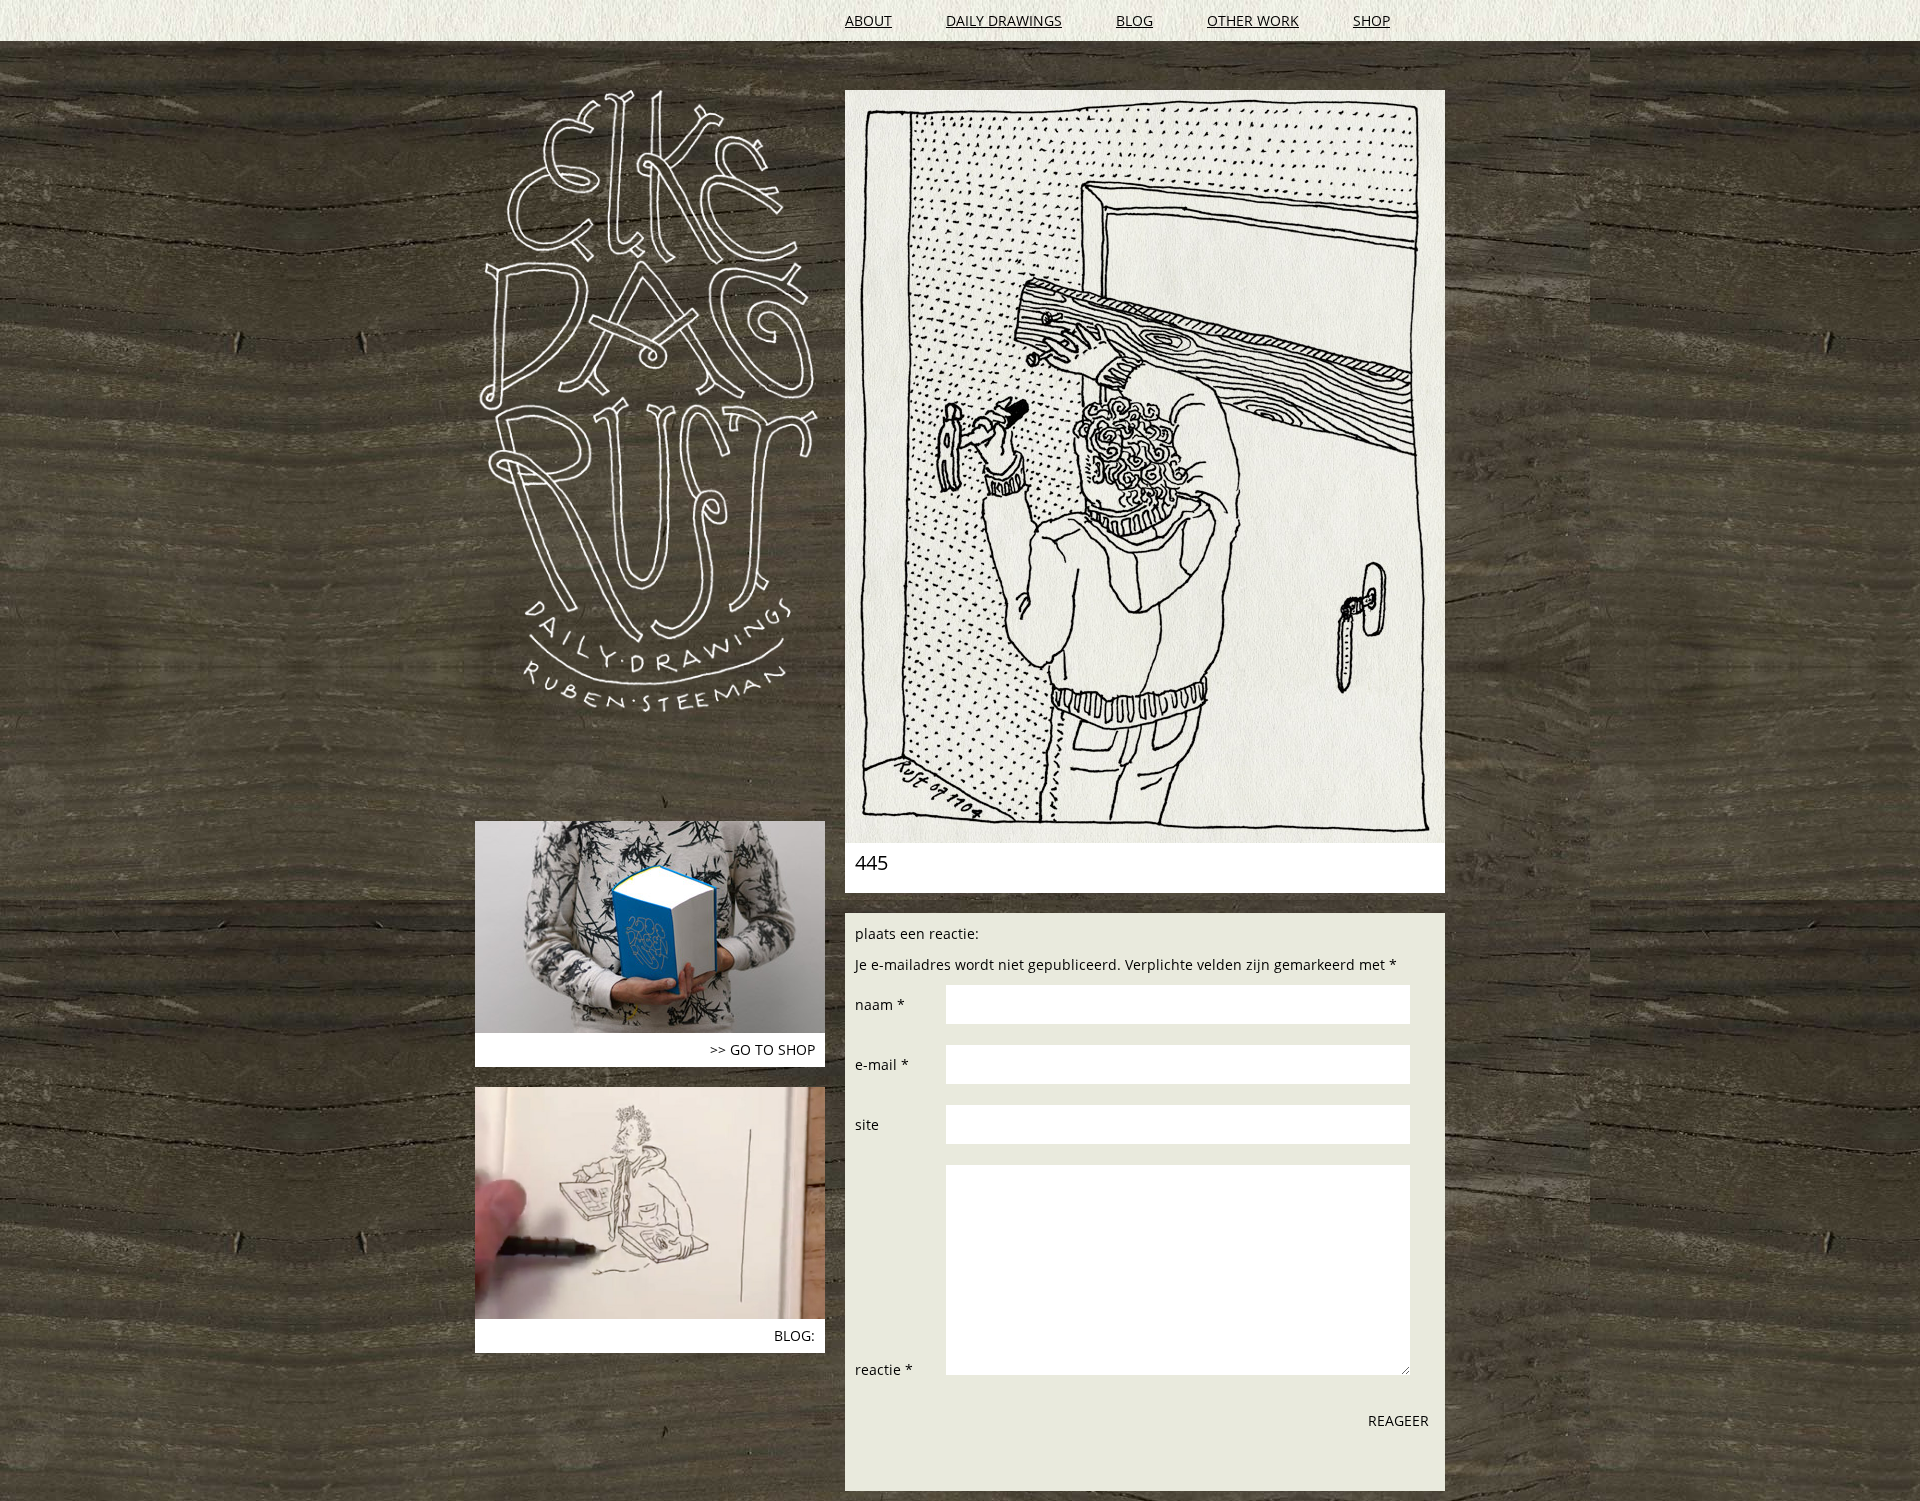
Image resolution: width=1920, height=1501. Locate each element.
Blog (1134, 20)
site (867, 1124)
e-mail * (882, 1064)
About (868, 20)
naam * (880, 1004)
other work (1253, 20)
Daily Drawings (1004, 20)
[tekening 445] (1145, 466)
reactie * (884, 1369)
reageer (1398, 1420)
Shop (1371, 20)
